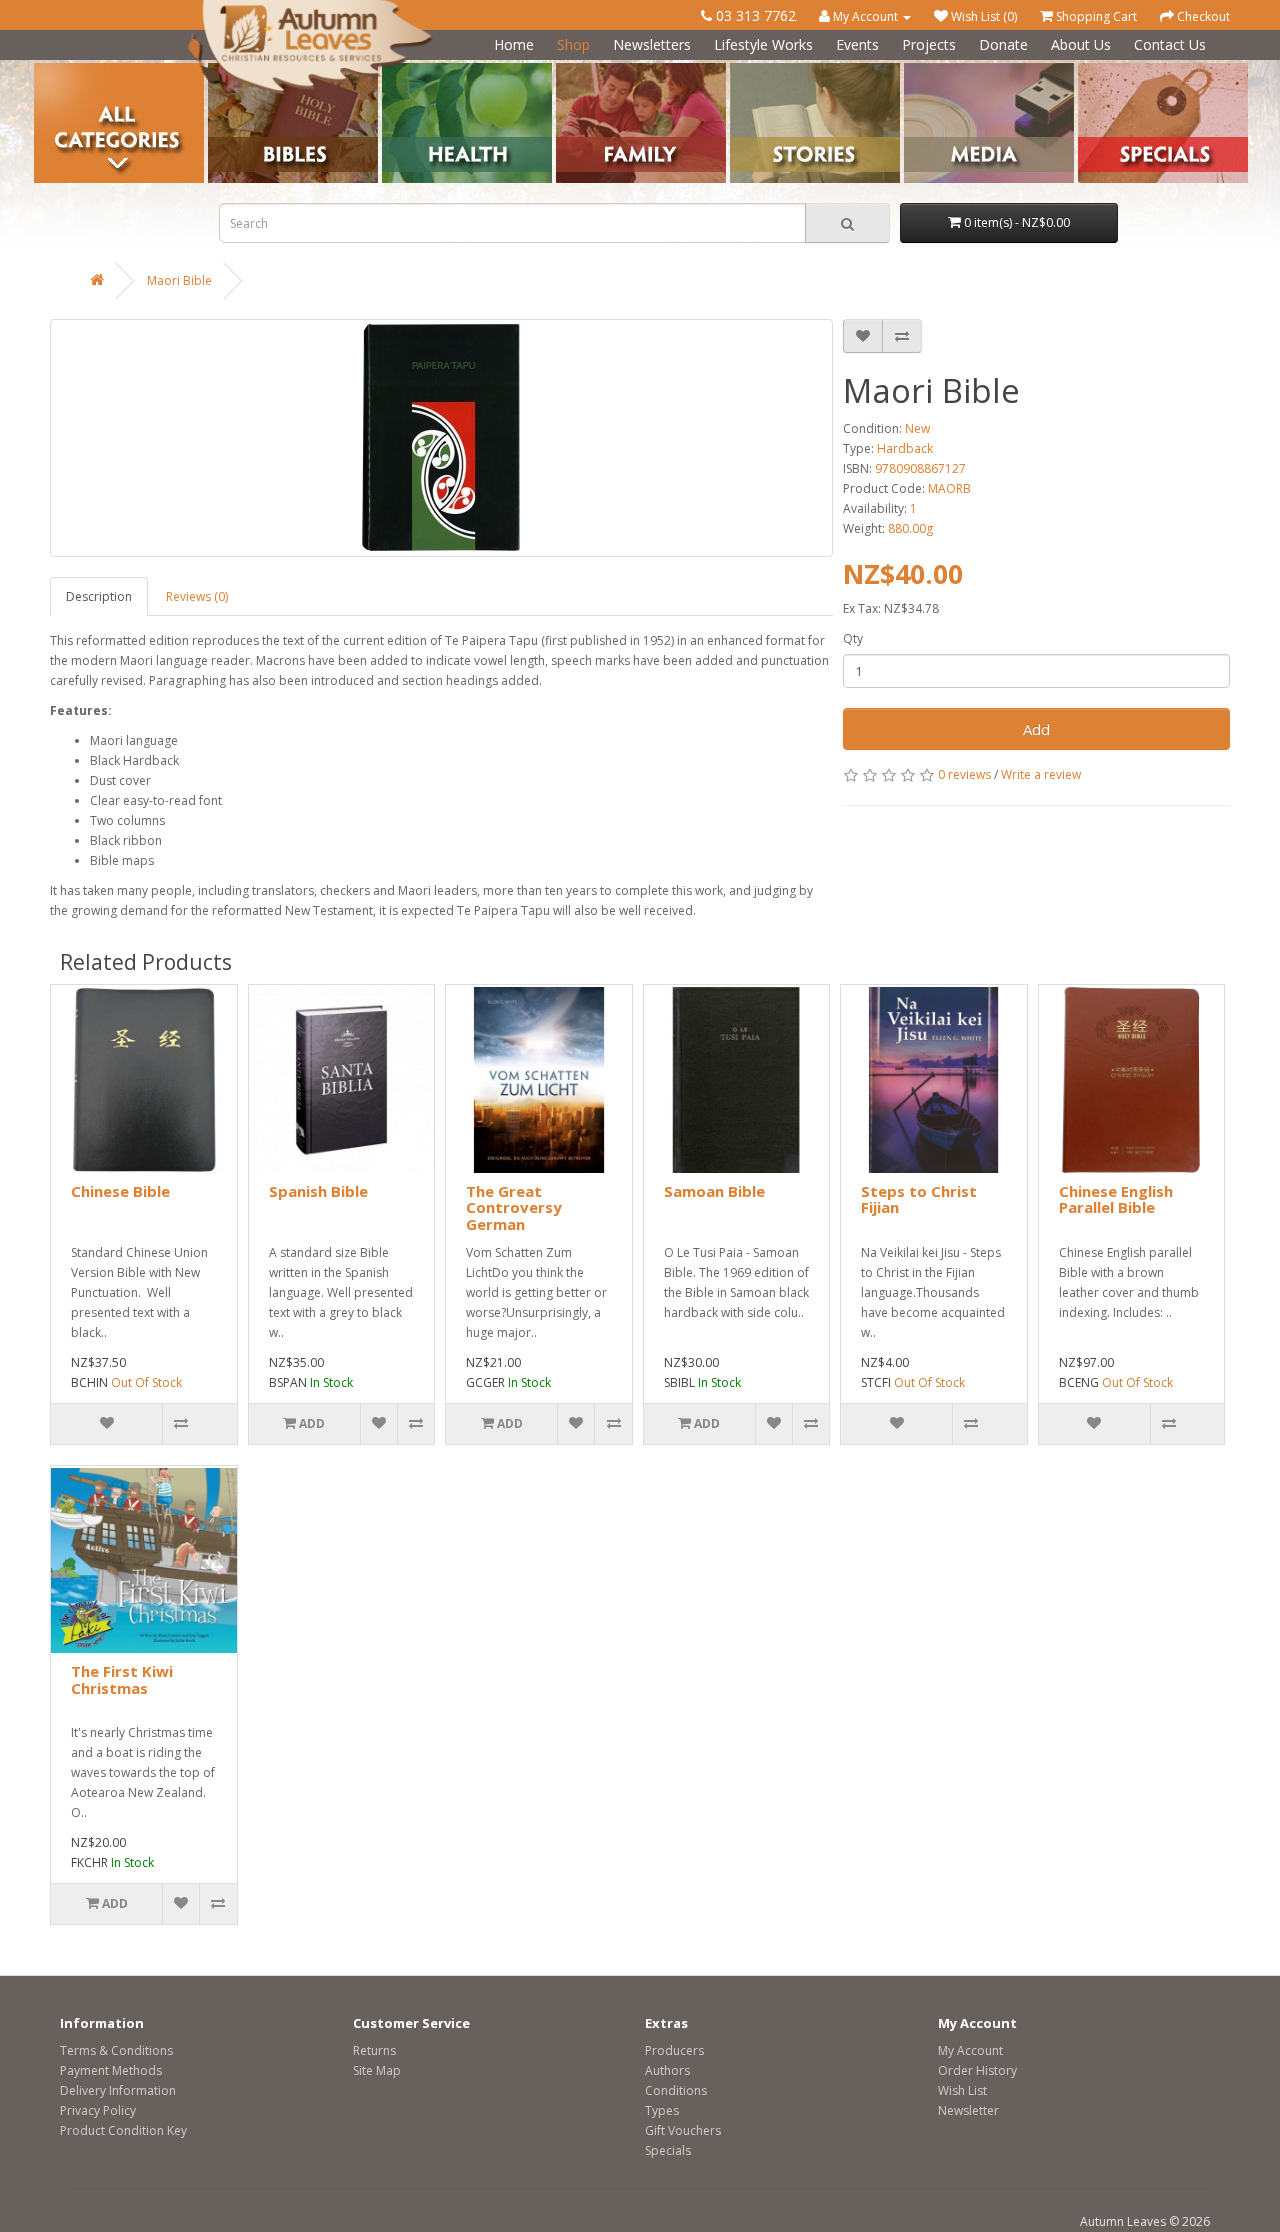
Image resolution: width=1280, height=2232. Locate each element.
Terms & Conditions (116, 2050)
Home (514, 44)
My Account (970, 2050)
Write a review (1041, 774)
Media (921, 70)
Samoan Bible (714, 1191)
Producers (674, 2050)
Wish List (962, 2090)
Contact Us (1170, 44)
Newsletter (968, 2110)
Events (857, 44)
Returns (374, 2050)
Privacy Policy (98, 2110)
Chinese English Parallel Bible (1116, 1199)
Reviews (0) (197, 596)
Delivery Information (118, 2090)
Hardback (905, 448)
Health (400, 70)
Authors (667, 2070)
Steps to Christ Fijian (919, 1199)
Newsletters (652, 44)
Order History (977, 2070)
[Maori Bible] (441, 438)
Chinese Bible (120, 1191)
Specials (668, 2150)
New (917, 428)
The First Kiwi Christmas (122, 1679)
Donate (1003, 44)
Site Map (377, 2070)
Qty (853, 638)
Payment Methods (111, 2070)
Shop (573, 44)
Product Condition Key (123, 2130)
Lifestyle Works (763, 44)
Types (662, 2110)
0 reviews (964, 774)
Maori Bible (179, 280)
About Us (1081, 44)
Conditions (676, 2090)
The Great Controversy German (514, 1207)
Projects (929, 44)
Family (574, 70)
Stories (749, 70)
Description (99, 596)
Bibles (225, 70)
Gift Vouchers (683, 2130)
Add (1036, 729)
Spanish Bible (318, 1191)
